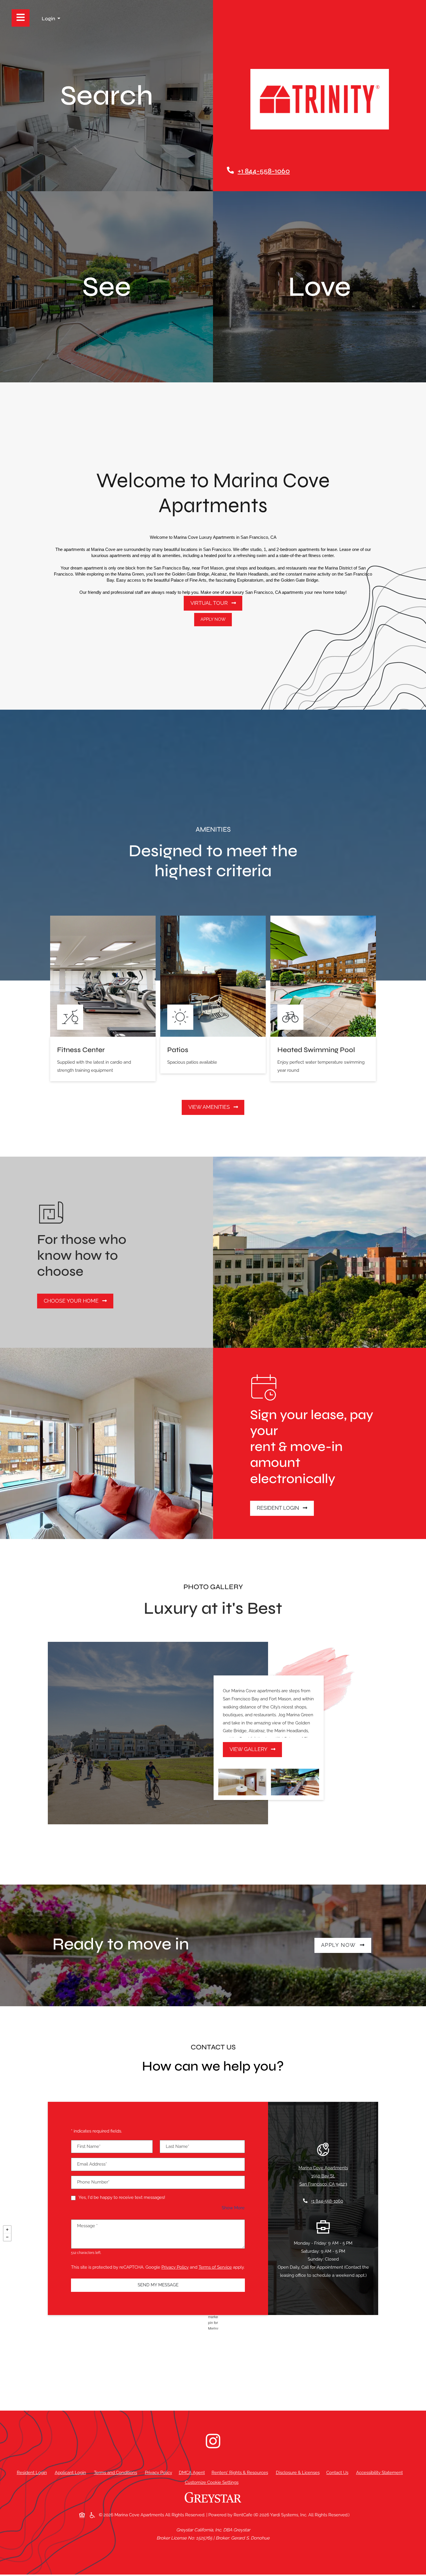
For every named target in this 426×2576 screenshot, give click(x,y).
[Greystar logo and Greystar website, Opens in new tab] (213, 2500)
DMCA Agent (193, 2472)
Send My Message (158, 2285)
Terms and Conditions (117, 2472)
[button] (51, 19)
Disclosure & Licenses (299, 2472)
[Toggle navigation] (21, 18)
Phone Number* (93, 2182)
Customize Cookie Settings (212, 2482)
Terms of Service (215, 2267)
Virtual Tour (210, 603)
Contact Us (337, 2473)
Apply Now (213, 619)
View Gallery (249, 1749)
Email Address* (92, 2164)
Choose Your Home (72, 1301)
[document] (213, 2316)
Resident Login (285, 1508)
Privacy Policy (175, 2267)
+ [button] (7, 2230)
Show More (233, 2208)
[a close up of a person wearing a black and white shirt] (213, 2441)
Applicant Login (72, 2472)
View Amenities (210, 1107)
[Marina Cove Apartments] (213, 2316)
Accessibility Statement (381, 2472)
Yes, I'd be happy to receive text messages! (122, 2197)
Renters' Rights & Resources (241, 2472)
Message (87, 2226)
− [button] (7, 2237)
